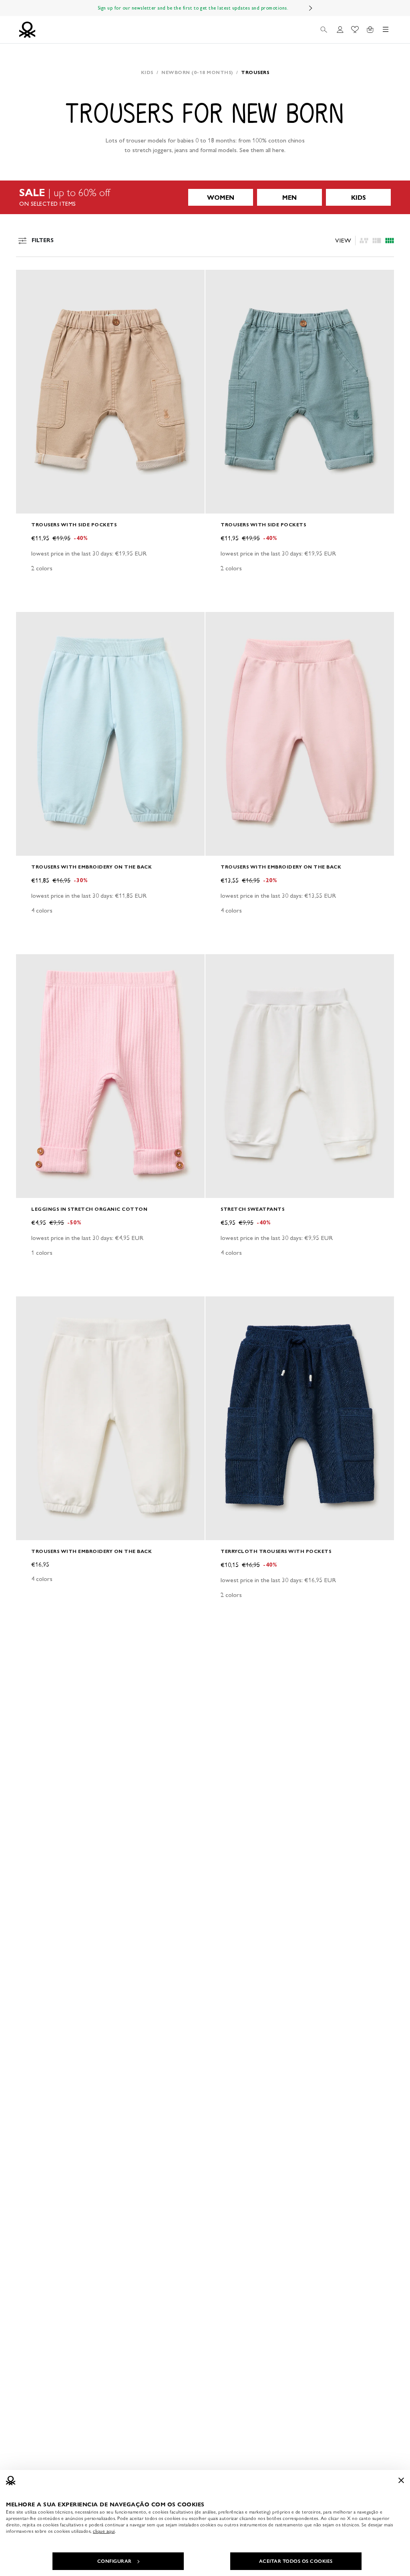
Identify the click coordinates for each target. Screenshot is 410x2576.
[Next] (311, 8)
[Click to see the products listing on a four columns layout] (377, 241)
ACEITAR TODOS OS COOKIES (296, 2561)
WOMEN (221, 198)
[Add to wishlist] (29, 280)
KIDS (359, 198)
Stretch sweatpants (252, 1209)
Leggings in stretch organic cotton (89, 1209)
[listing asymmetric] (364, 241)
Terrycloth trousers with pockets (276, 1551)
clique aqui (104, 2531)
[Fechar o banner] (401, 2480)
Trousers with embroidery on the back (91, 867)
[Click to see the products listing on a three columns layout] (390, 241)
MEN (289, 198)
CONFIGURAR (115, 2561)
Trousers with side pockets (74, 525)
